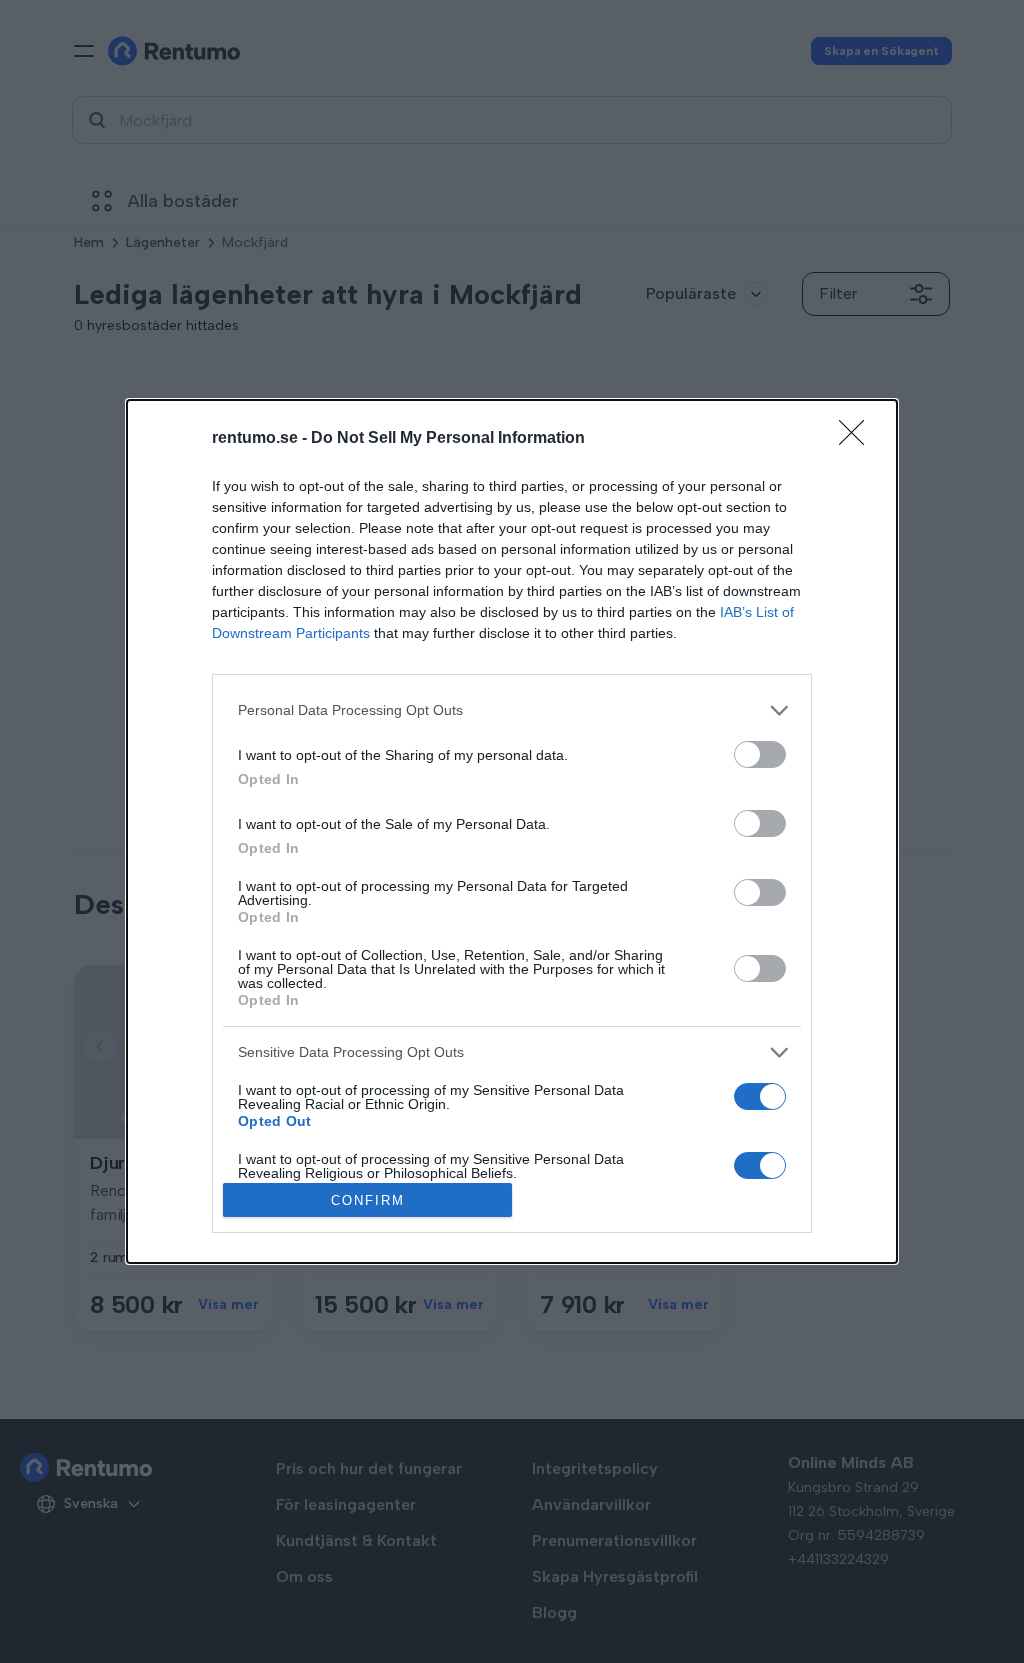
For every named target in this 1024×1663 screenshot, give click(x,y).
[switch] (760, 754)
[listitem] (512, 710)
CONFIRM (368, 1200)
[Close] (858, 439)
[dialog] (512, 832)
